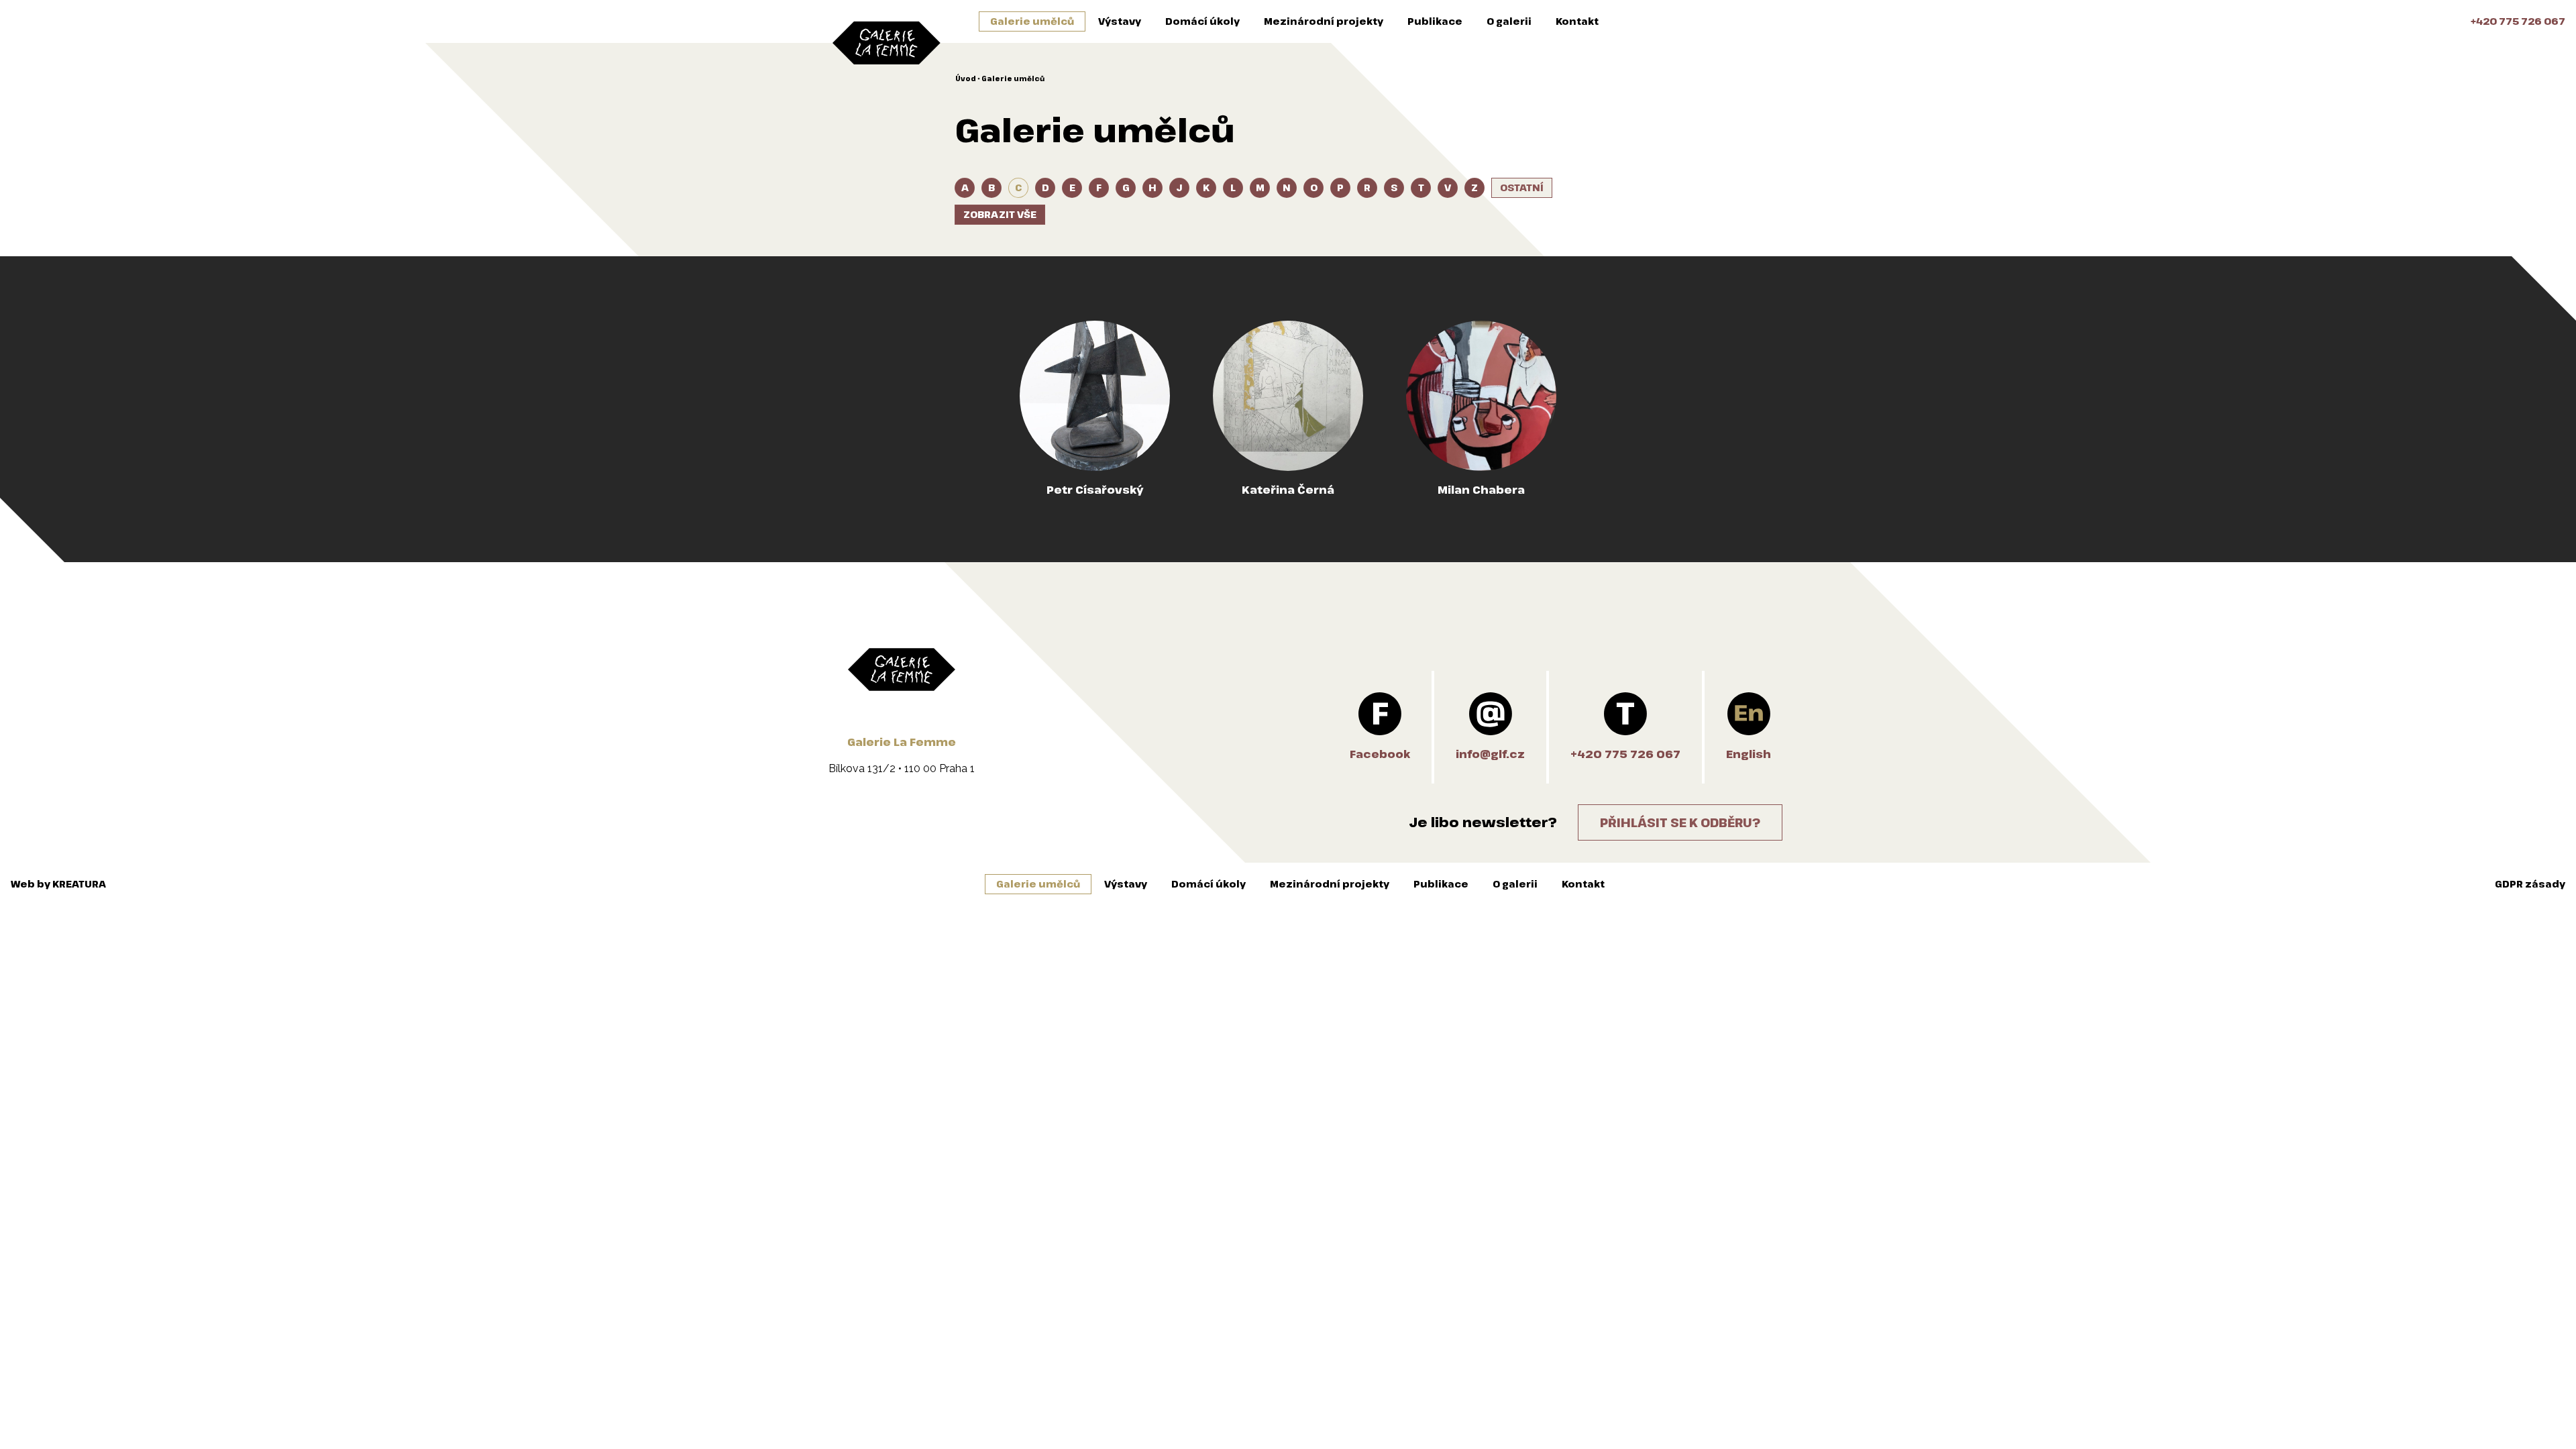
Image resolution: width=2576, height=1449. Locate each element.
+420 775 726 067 (2518, 21)
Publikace (1435, 21)
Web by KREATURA (58, 884)
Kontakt (1577, 21)
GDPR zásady (2530, 884)
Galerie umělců (1032, 21)
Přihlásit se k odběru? (1680, 822)
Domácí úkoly (1202, 21)
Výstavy (1120, 21)
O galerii (1509, 21)
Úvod (966, 78)
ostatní (1522, 187)
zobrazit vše (1000, 214)
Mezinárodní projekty (1324, 21)
